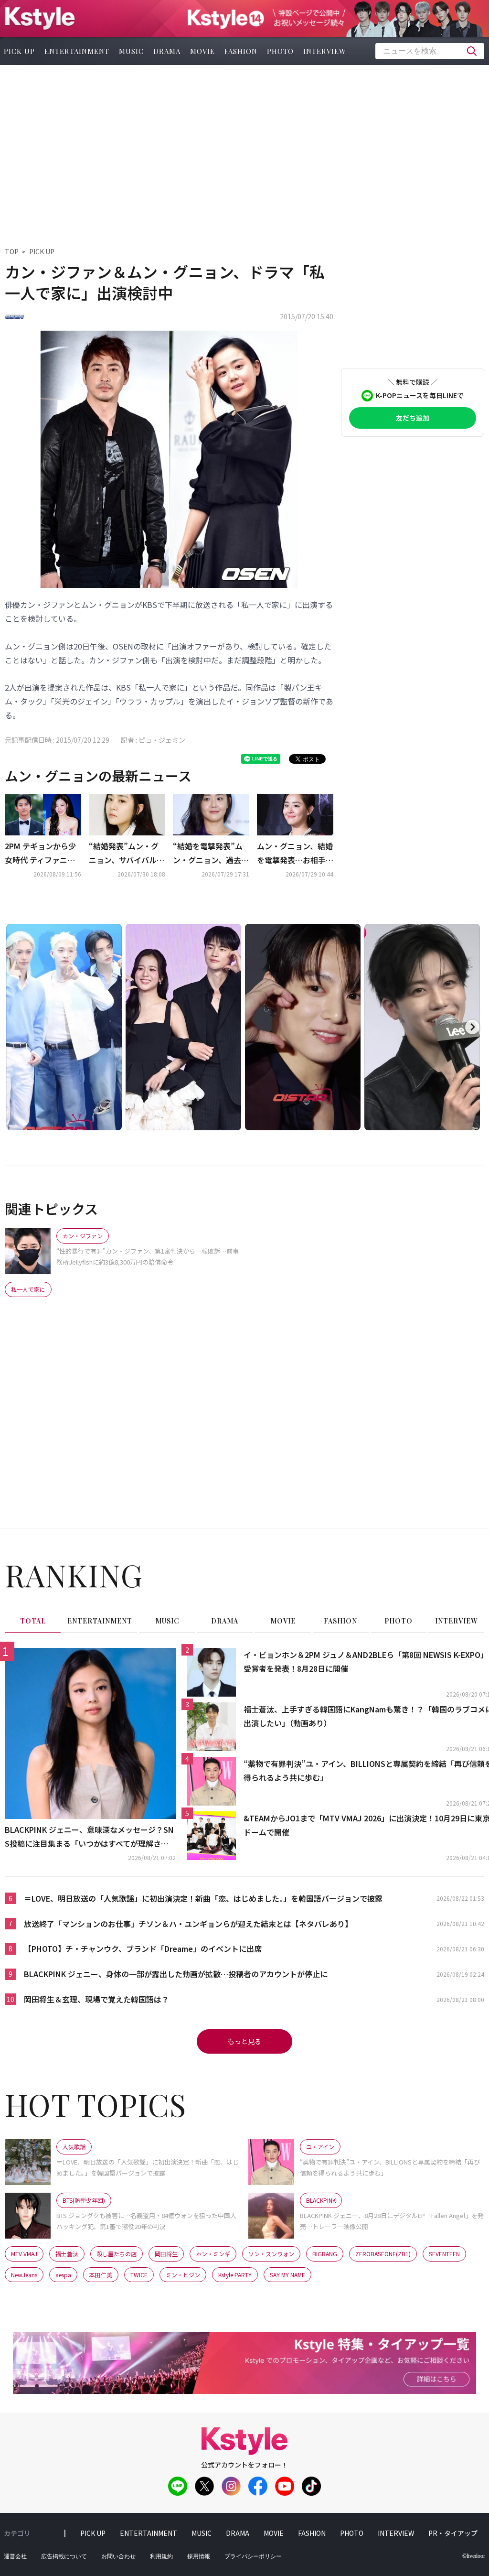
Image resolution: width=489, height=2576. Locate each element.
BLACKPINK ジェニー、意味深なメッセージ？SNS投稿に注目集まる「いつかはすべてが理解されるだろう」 (89, 1837)
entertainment (77, 51)
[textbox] (430, 51)
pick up (93, 2533)
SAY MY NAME (287, 2275)
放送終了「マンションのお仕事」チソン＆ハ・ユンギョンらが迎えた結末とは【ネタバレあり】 (188, 1924)
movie (202, 51)
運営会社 (15, 2556)
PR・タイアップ (453, 2533)
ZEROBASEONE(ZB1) (383, 2254)
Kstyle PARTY (235, 2275)
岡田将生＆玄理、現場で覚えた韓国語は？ (96, 1999)
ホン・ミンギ (213, 2254)
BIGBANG (325, 2254)
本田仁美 (101, 2275)
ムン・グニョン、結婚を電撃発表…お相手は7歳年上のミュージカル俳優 (295, 854)
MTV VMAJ (24, 2254)
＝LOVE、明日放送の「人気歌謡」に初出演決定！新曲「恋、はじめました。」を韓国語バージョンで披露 (203, 1898)
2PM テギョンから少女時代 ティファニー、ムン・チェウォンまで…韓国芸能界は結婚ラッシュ (43, 854)
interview (325, 51)
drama (167, 51)
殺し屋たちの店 (117, 2254)
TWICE (139, 2275)
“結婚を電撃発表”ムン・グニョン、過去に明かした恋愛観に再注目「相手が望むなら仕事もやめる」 (211, 854)
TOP (12, 251)
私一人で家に (28, 1289)
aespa (63, 2275)
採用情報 (199, 2556)
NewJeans (24, 2275)
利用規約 (161, 2556)
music (131, 51)
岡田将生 (166, 2254)
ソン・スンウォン (271, 2254)
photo (280, 51)
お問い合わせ (118, 2556)
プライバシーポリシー (253, 2556)
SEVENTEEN (444, 2254)
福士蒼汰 (67, 2254)
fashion (241, 51)
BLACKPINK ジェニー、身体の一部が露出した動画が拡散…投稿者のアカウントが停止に (176, 1974)
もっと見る (244, 2041)
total (33, 1621)
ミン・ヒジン (183, 2275)
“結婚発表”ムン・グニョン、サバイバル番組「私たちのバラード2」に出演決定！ (127, 854)
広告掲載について (64, 2556)
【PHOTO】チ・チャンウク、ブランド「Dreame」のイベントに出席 (143, 1948)
